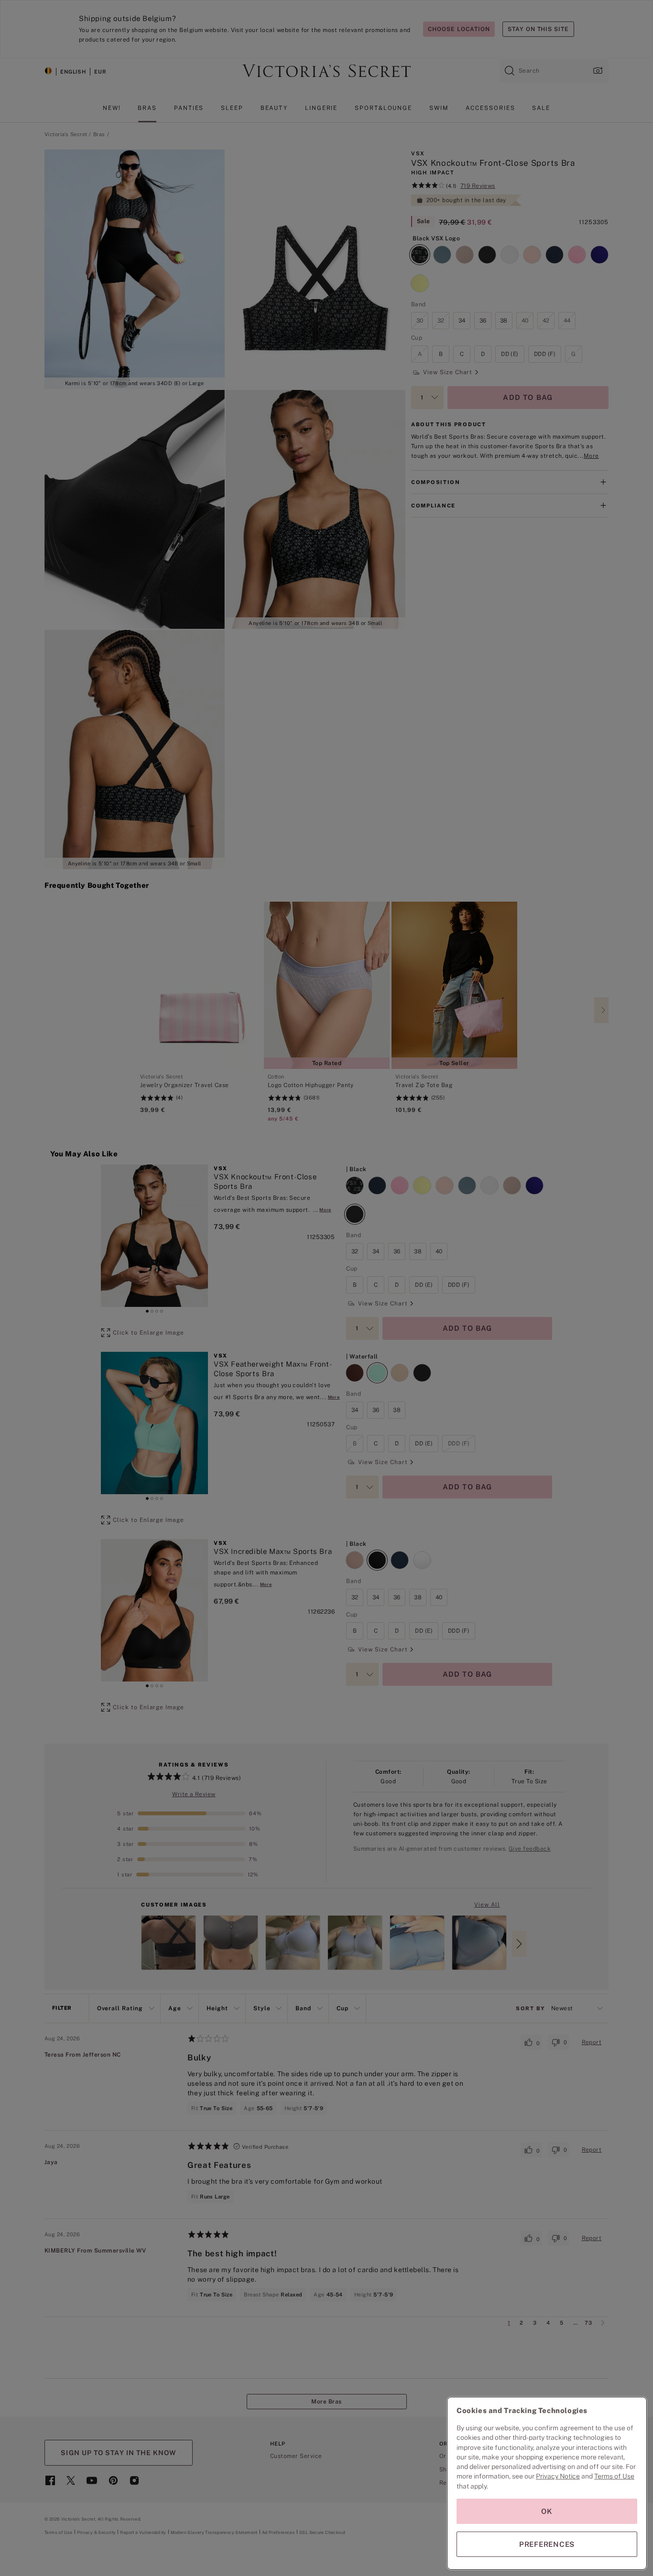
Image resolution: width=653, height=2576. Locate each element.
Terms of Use (614, 2476)
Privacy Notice (558, 2476)
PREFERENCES (547, 2544)
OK (547, 2511)
